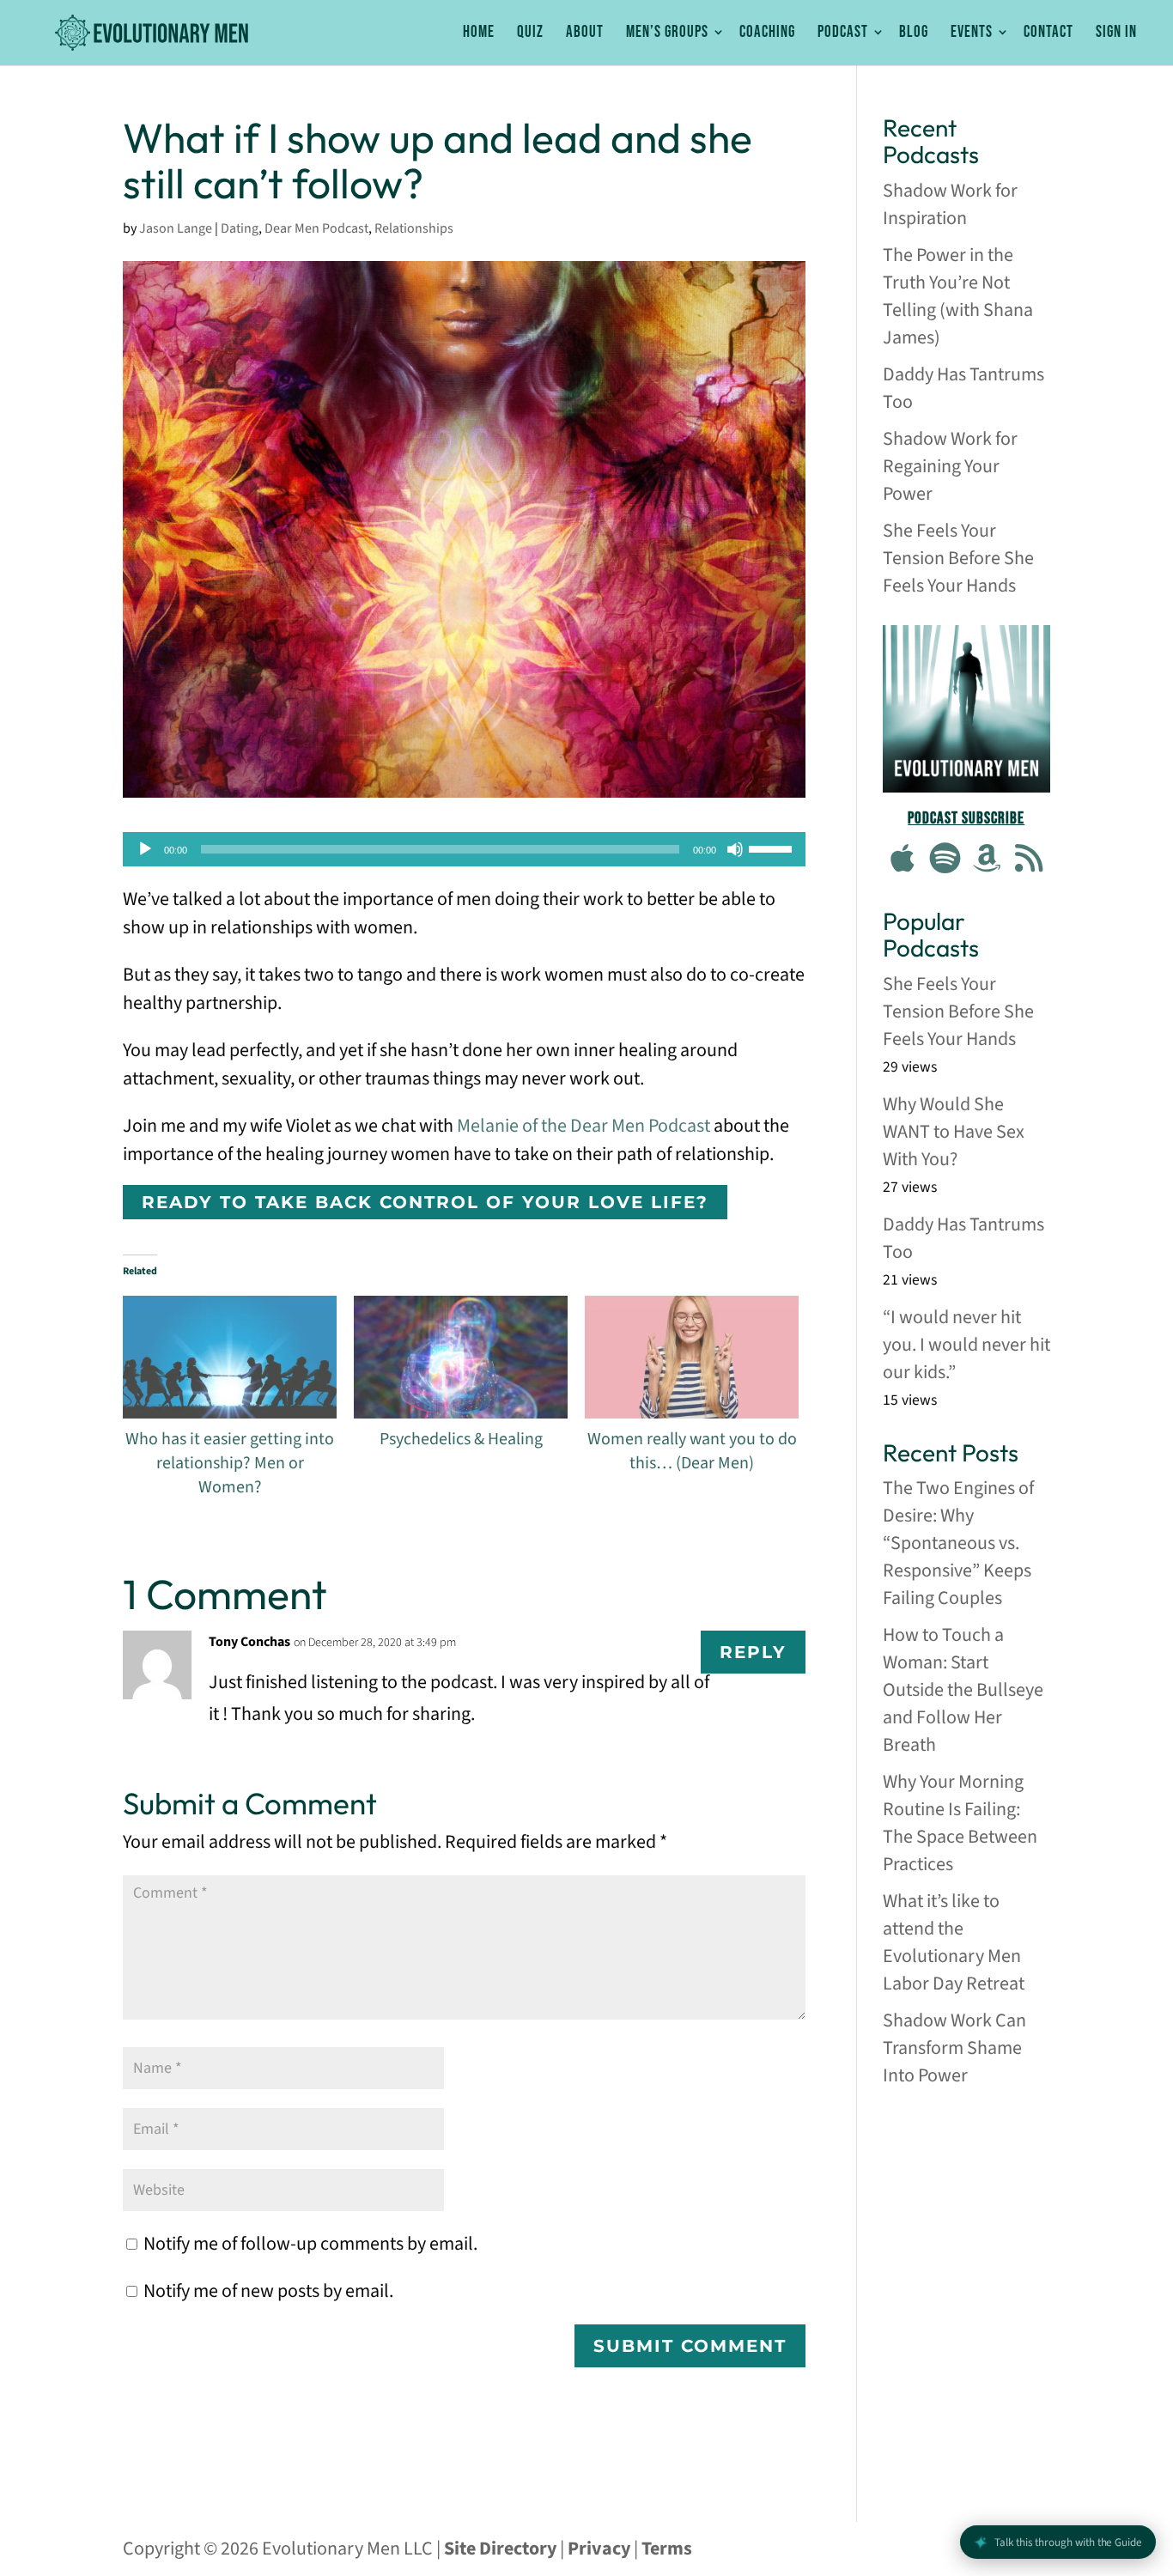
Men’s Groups (667, 33)
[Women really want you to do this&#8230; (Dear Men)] (692, 1357)
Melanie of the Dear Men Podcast (583, 1126)
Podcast (843, 33)
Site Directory (500, 2549)
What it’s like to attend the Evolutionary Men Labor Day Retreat (954, 1942)
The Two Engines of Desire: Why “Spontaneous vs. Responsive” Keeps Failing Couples (958, 1543)
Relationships (414, 228)
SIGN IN (1116, 33)
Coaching (767, 33)
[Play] (145, 849)
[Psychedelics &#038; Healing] (461, 1357)
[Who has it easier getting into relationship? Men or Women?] (230, 1357)
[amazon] (988, 860)
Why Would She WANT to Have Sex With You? (954, 1132)
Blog (914, 33)
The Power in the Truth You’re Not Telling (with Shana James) (958, 296)
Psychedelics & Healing (461, 1439)
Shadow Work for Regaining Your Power (950, 466)
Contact (1048, 33)
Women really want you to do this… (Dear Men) (692, 1451)
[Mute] (735, 849)
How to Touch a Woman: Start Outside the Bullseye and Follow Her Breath (963, 1690)
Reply (753, 1652)
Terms (667, 2549)
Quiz (530, 33)
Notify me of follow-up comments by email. (310, 2244)
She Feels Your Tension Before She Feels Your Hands (958, 558)
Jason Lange (176, 228)
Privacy (599, 2549)
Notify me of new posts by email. (268, 2291)
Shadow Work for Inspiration (950, 204)
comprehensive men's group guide (966, 2142)
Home (479, 33)
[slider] (773, 848)
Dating (240, 228)
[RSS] (1029, 860)
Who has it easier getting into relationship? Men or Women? (230, 1463)
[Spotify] (945, 860)
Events (972, 33)
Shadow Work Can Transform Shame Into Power (954, 2048)
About (585, 33)
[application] (464, 849)
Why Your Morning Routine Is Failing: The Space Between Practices (960, 1823)
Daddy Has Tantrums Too (963, 388)
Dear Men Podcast (316, 228)
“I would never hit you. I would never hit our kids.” (966, 1345)
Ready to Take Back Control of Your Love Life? (425, 1202)
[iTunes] (903, 860)
